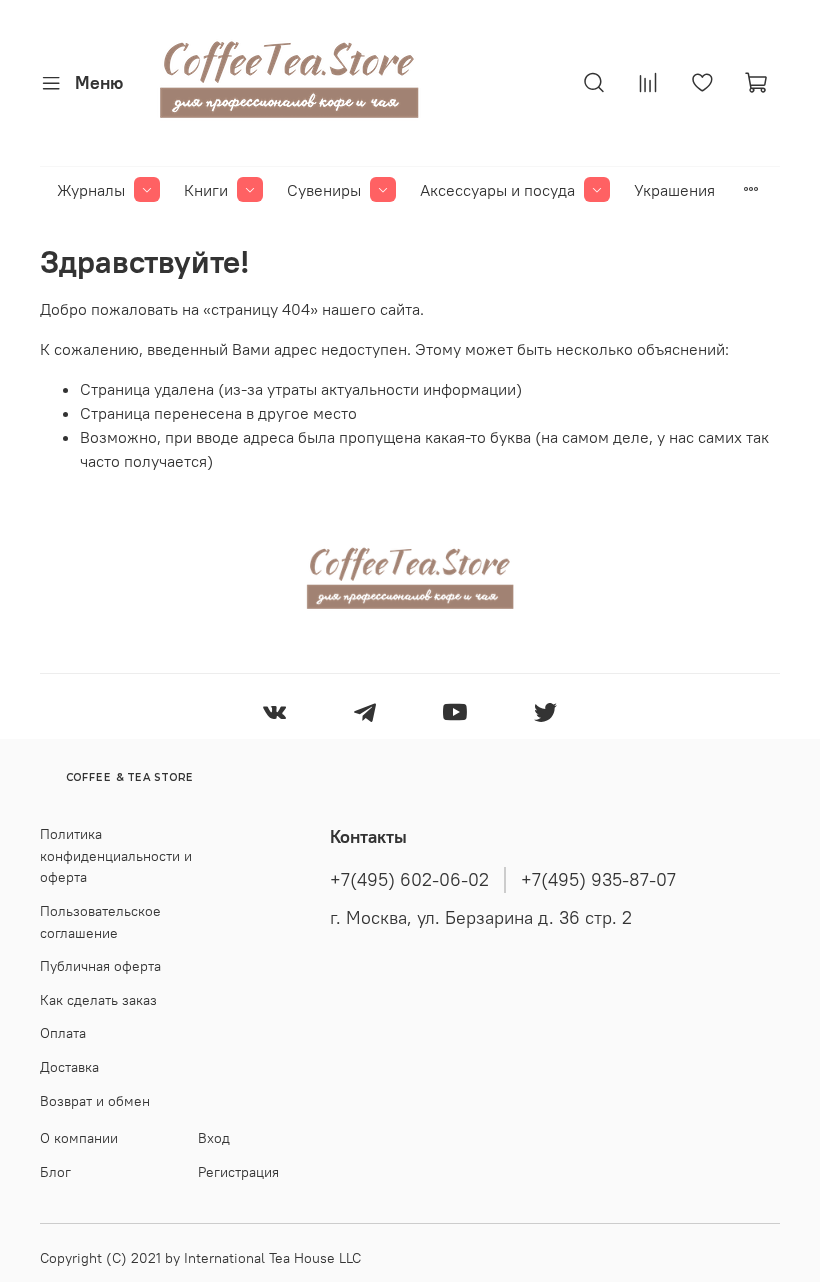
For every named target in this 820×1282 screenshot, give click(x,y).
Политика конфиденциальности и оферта (116, 855)
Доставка (69, 1067)
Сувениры (324, 190)
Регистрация (238, 1172)
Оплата (63, 1033)
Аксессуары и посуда (497, 190)
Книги (206, 190)
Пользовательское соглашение (100, 922)
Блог (55, 1172)
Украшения (674, 190)
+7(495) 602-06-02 (409, 880)
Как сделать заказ (98, 1000)
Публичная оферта (100, 966)
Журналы (91, 190)
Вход (214, 1138)
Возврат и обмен (95, 1101)
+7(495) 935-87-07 (598, 880)
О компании (79, 1138)
